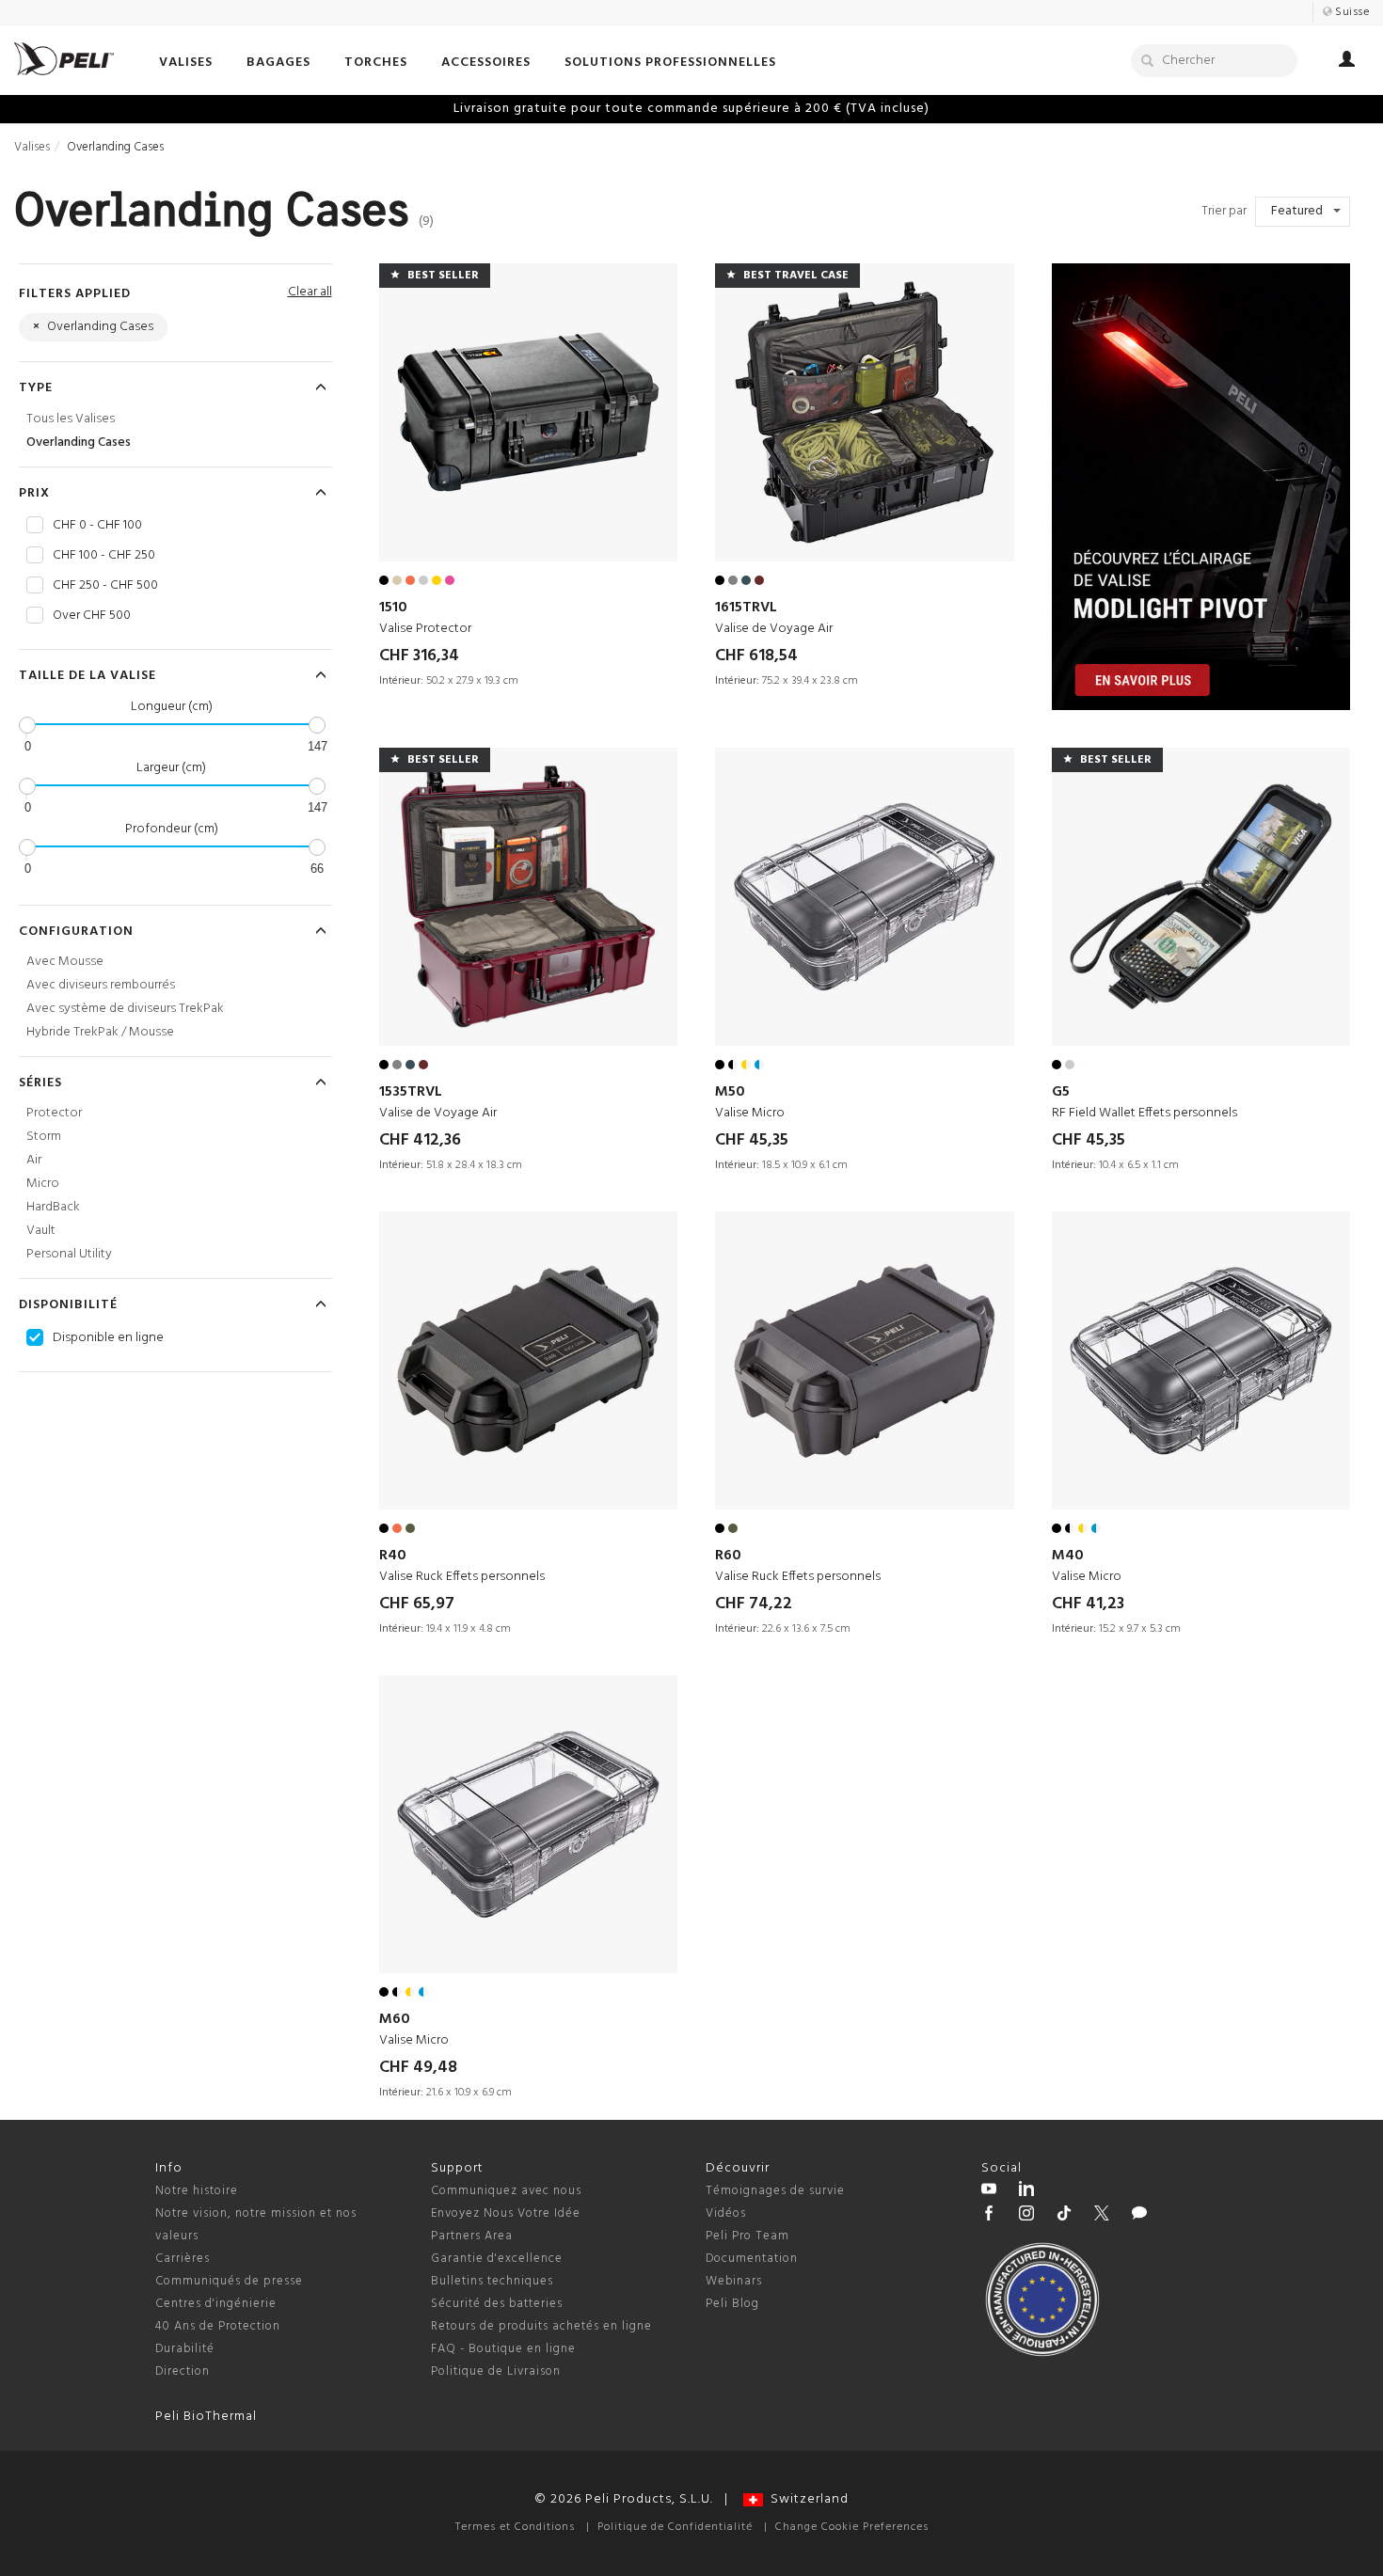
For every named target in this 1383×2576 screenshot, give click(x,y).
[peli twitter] (1102, 2216)
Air (34, 1160)
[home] (64, 59)
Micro (43, 1184)
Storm (44, 1137)
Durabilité (185, 2349)
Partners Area (472, 2236)
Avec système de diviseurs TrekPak (125, 1009)
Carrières (183, 2259)
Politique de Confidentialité (675, 2527)
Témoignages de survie (775, 2191)
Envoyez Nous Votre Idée (506, 2213)
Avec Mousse (65, 962)
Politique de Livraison (496, 2371)
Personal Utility (69, 1254)
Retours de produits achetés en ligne (541, 2326)
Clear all (310, 292)
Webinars (734, 2281)
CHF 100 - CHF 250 (104, 556)
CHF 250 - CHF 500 (105, 586)
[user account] (1347, 62)
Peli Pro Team (747, 2236)
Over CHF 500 (92, 616)
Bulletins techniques (492, 2281)
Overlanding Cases (79, 443)
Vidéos (726, 2213)
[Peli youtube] (989, 2191)
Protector (54, 1113)
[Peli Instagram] (1026, 2216)
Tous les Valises (71, 419)
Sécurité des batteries (497, 2304)
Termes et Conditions (515, 2527)
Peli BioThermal (206, 2417)
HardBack (53, 1207)
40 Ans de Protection (218, 2326)
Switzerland (806, 2499)
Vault (41, 1231)
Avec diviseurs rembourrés (101, 985)
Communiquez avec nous (506, 2191)
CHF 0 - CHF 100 (97, 526)
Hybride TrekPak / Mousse (100, 1032)
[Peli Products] (989, 2216)
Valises (32, 147)
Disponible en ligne (108, 1338)
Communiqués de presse (229, 2281)
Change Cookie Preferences (852, 2527)
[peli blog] (1139, 2216)
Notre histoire (197, 2191)
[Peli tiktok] (1064, 2216)
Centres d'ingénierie (216, 2304)
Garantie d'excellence (497, 2259)
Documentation (752, 2259)
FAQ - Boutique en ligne (503, 2349)
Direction (183, 2371)
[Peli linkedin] (1026, 2191)
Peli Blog (732, 2304)
